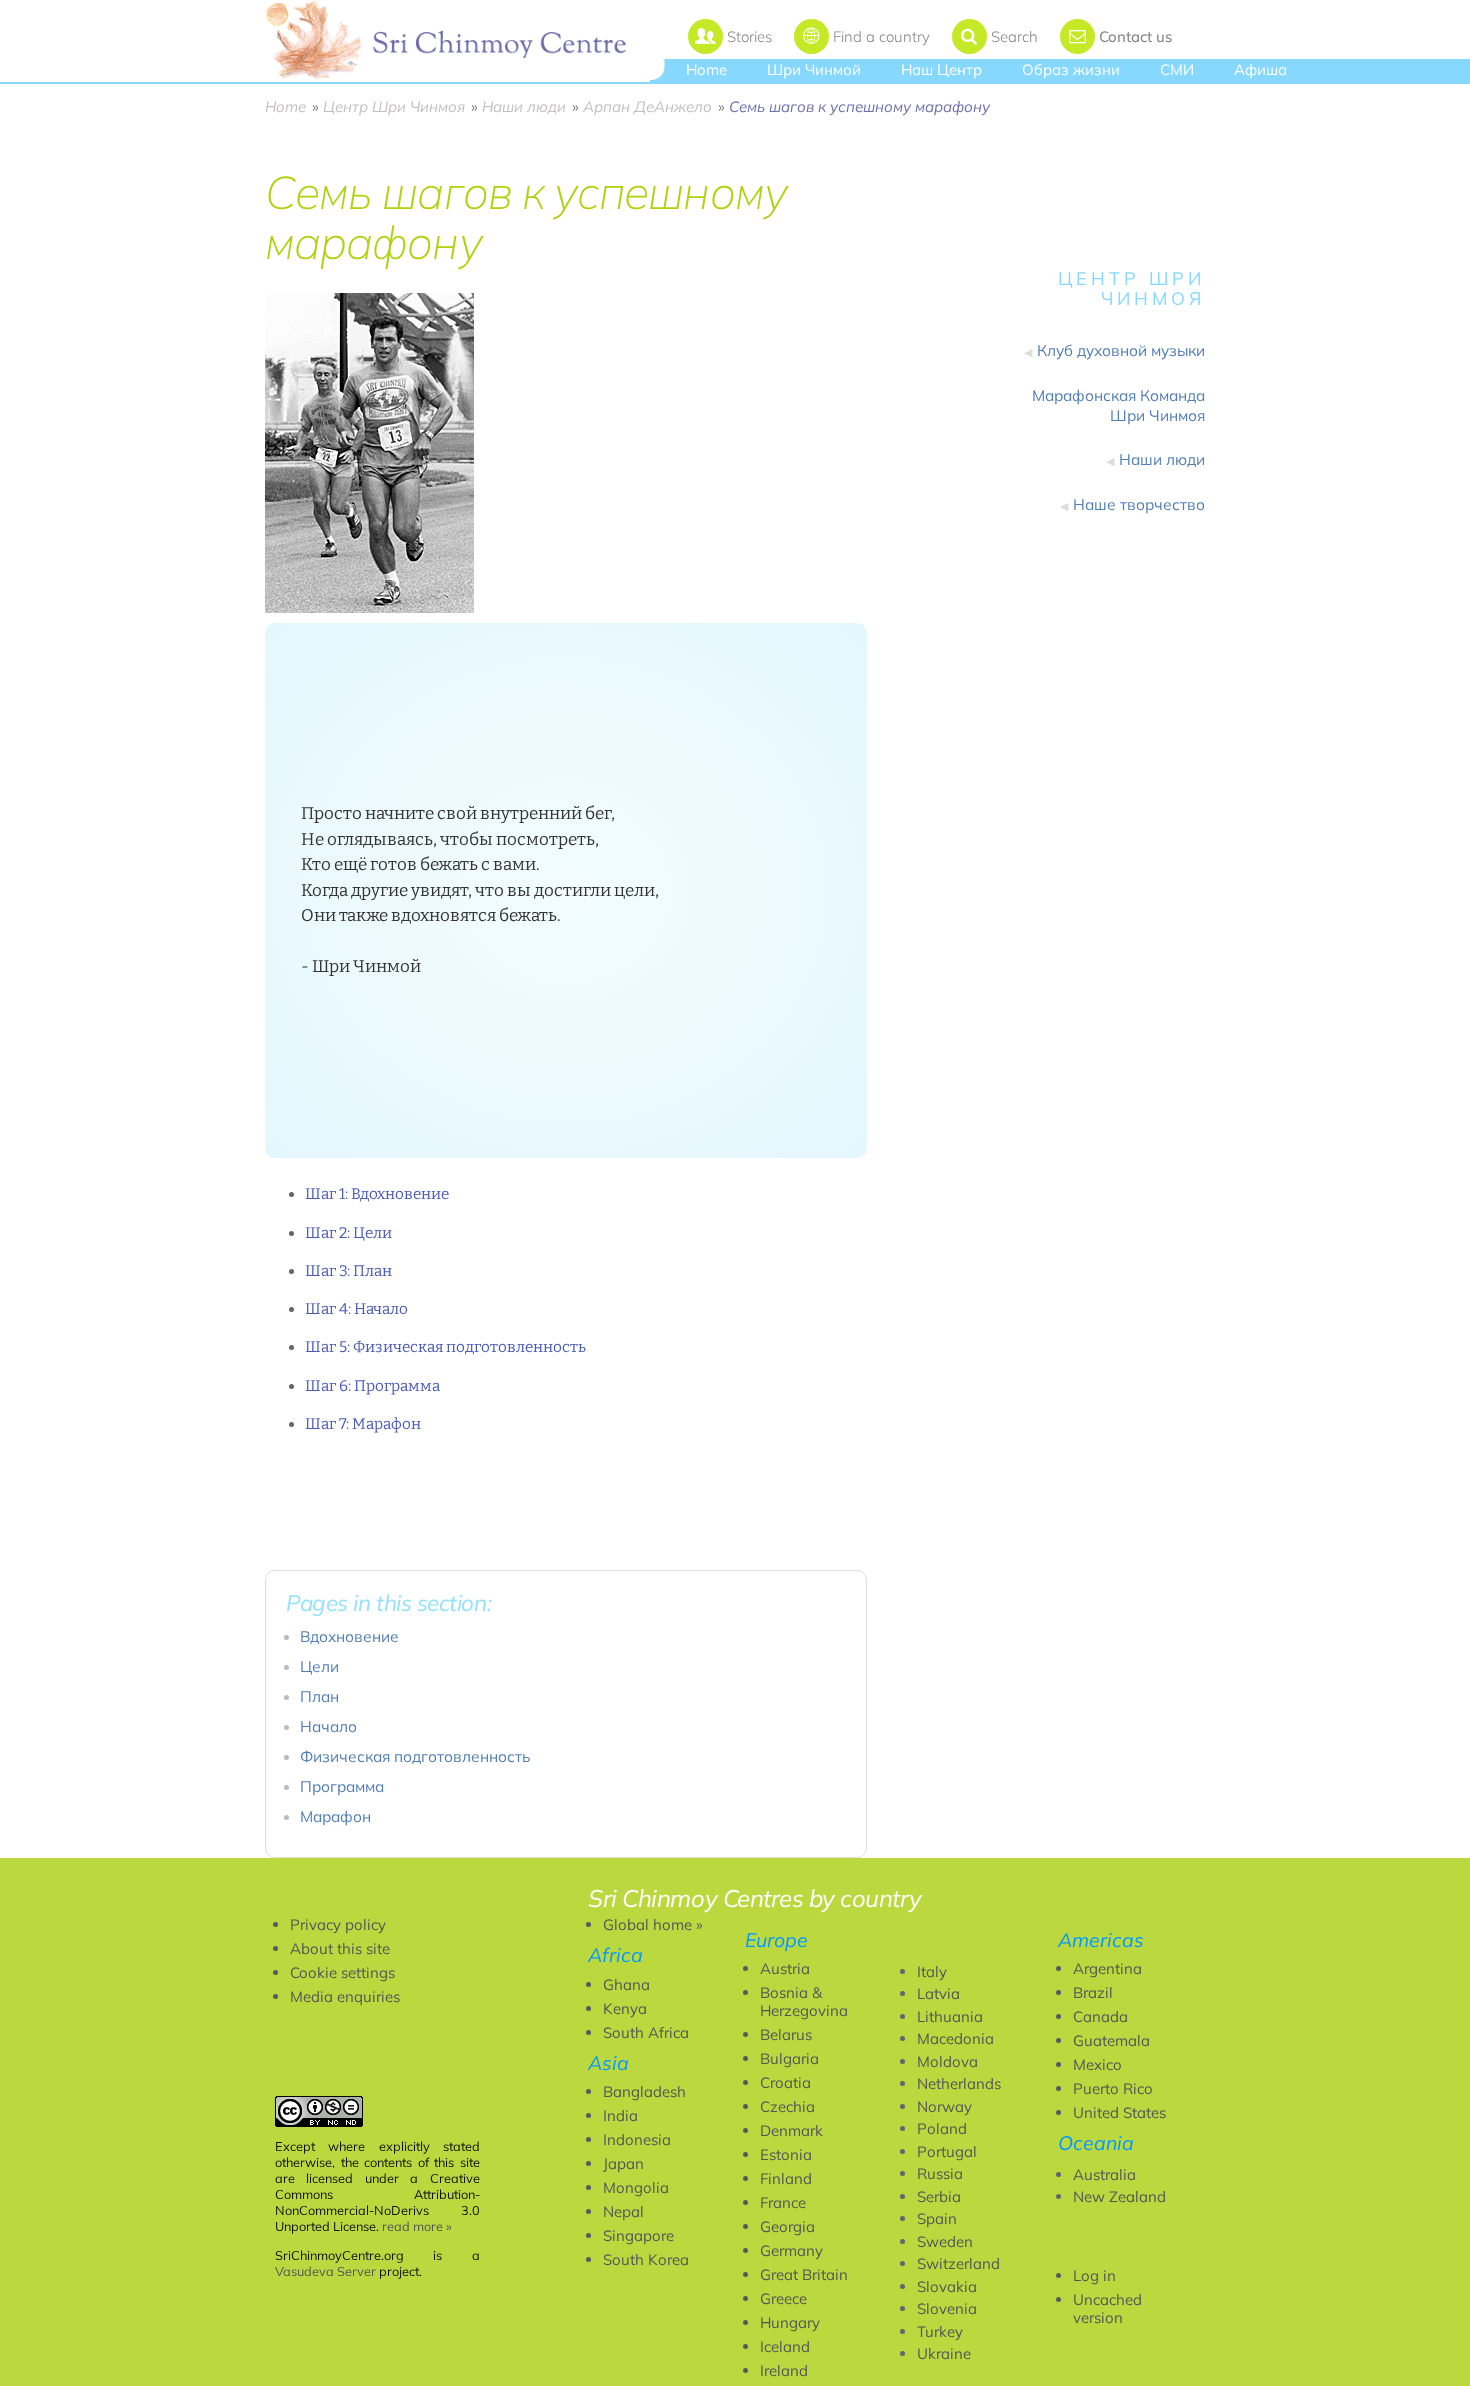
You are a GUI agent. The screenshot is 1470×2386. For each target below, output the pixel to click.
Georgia (787, 2226)
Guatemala (1111, 2040)
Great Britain (804, 2274)
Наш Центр (941, 69)
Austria (785, 1968)
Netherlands (959, 2083)
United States (1119, 2112)
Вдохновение (349, 1636)
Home (706, 69)
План (319, 1696)
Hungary (790, 2322)
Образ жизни (1071, 69)
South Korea (646, 2259)
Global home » (653, 1924)
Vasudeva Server (325, 2271)
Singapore (638, 2235)
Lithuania (950, 2016)
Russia (940, 2173)
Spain (937, 2218)
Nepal (623, 2211)
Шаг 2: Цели (348, 1233)
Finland (786, 2178)
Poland (942, 2128)
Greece (783, 2298)
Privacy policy (338, 1924)
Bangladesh (644, 2091)
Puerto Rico (1113, 2088)
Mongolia (636, 2187)
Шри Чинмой (814, 69)
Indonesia (637, 2139)
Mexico (1097, 2064)
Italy (932, 1971)
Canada (1100, 2016)
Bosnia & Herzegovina (804, 2001)
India (620, 2115)
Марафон (335, 1816)
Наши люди (524, 106)
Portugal (947, 2151)
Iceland (785, 2346)
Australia (1104, 2174)
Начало (328, 1726)
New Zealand (1119, 2196)
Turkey (940, 2331)
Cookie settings (342, 1972)
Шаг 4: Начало (356, 1309)
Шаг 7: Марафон (363, 1424)
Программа (342, 1786)
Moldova (947, 2061)
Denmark (791, 2130)
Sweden (945, 2241)
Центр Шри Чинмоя (394, 106)
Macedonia (955, 2038)
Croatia (785, 2082)
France (783, 2202)
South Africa (646, 2032)
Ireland (784, 2370)
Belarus (786, 2034)
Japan (623, 2163)
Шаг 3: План (348, 1271)
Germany (791, 2250)
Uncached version (1107, 2308)
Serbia (939, 2196)
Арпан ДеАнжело (647, 106)
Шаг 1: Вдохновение (377, 1194)
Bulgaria (789, 2058)
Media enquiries (345, 1996)
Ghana (626, 1984)
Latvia (938, 1993)
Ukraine (944, 2353)
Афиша (1260, 69)
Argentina (1107, 1968)
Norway (944, 2106)
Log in (1094, 2275)
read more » (417, 2226)
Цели (319, 1666)
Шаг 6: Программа (372, 1386)
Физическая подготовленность (415, 1756)
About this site (340, 1948)
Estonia (786, 2154)
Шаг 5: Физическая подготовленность (445, 1347)
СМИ (1177, 69)
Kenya (625, 2008)
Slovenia (947, 2308)
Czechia (787, 2106)
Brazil (1093, 1992)
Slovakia (947, 2286)
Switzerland (958, 2263)
